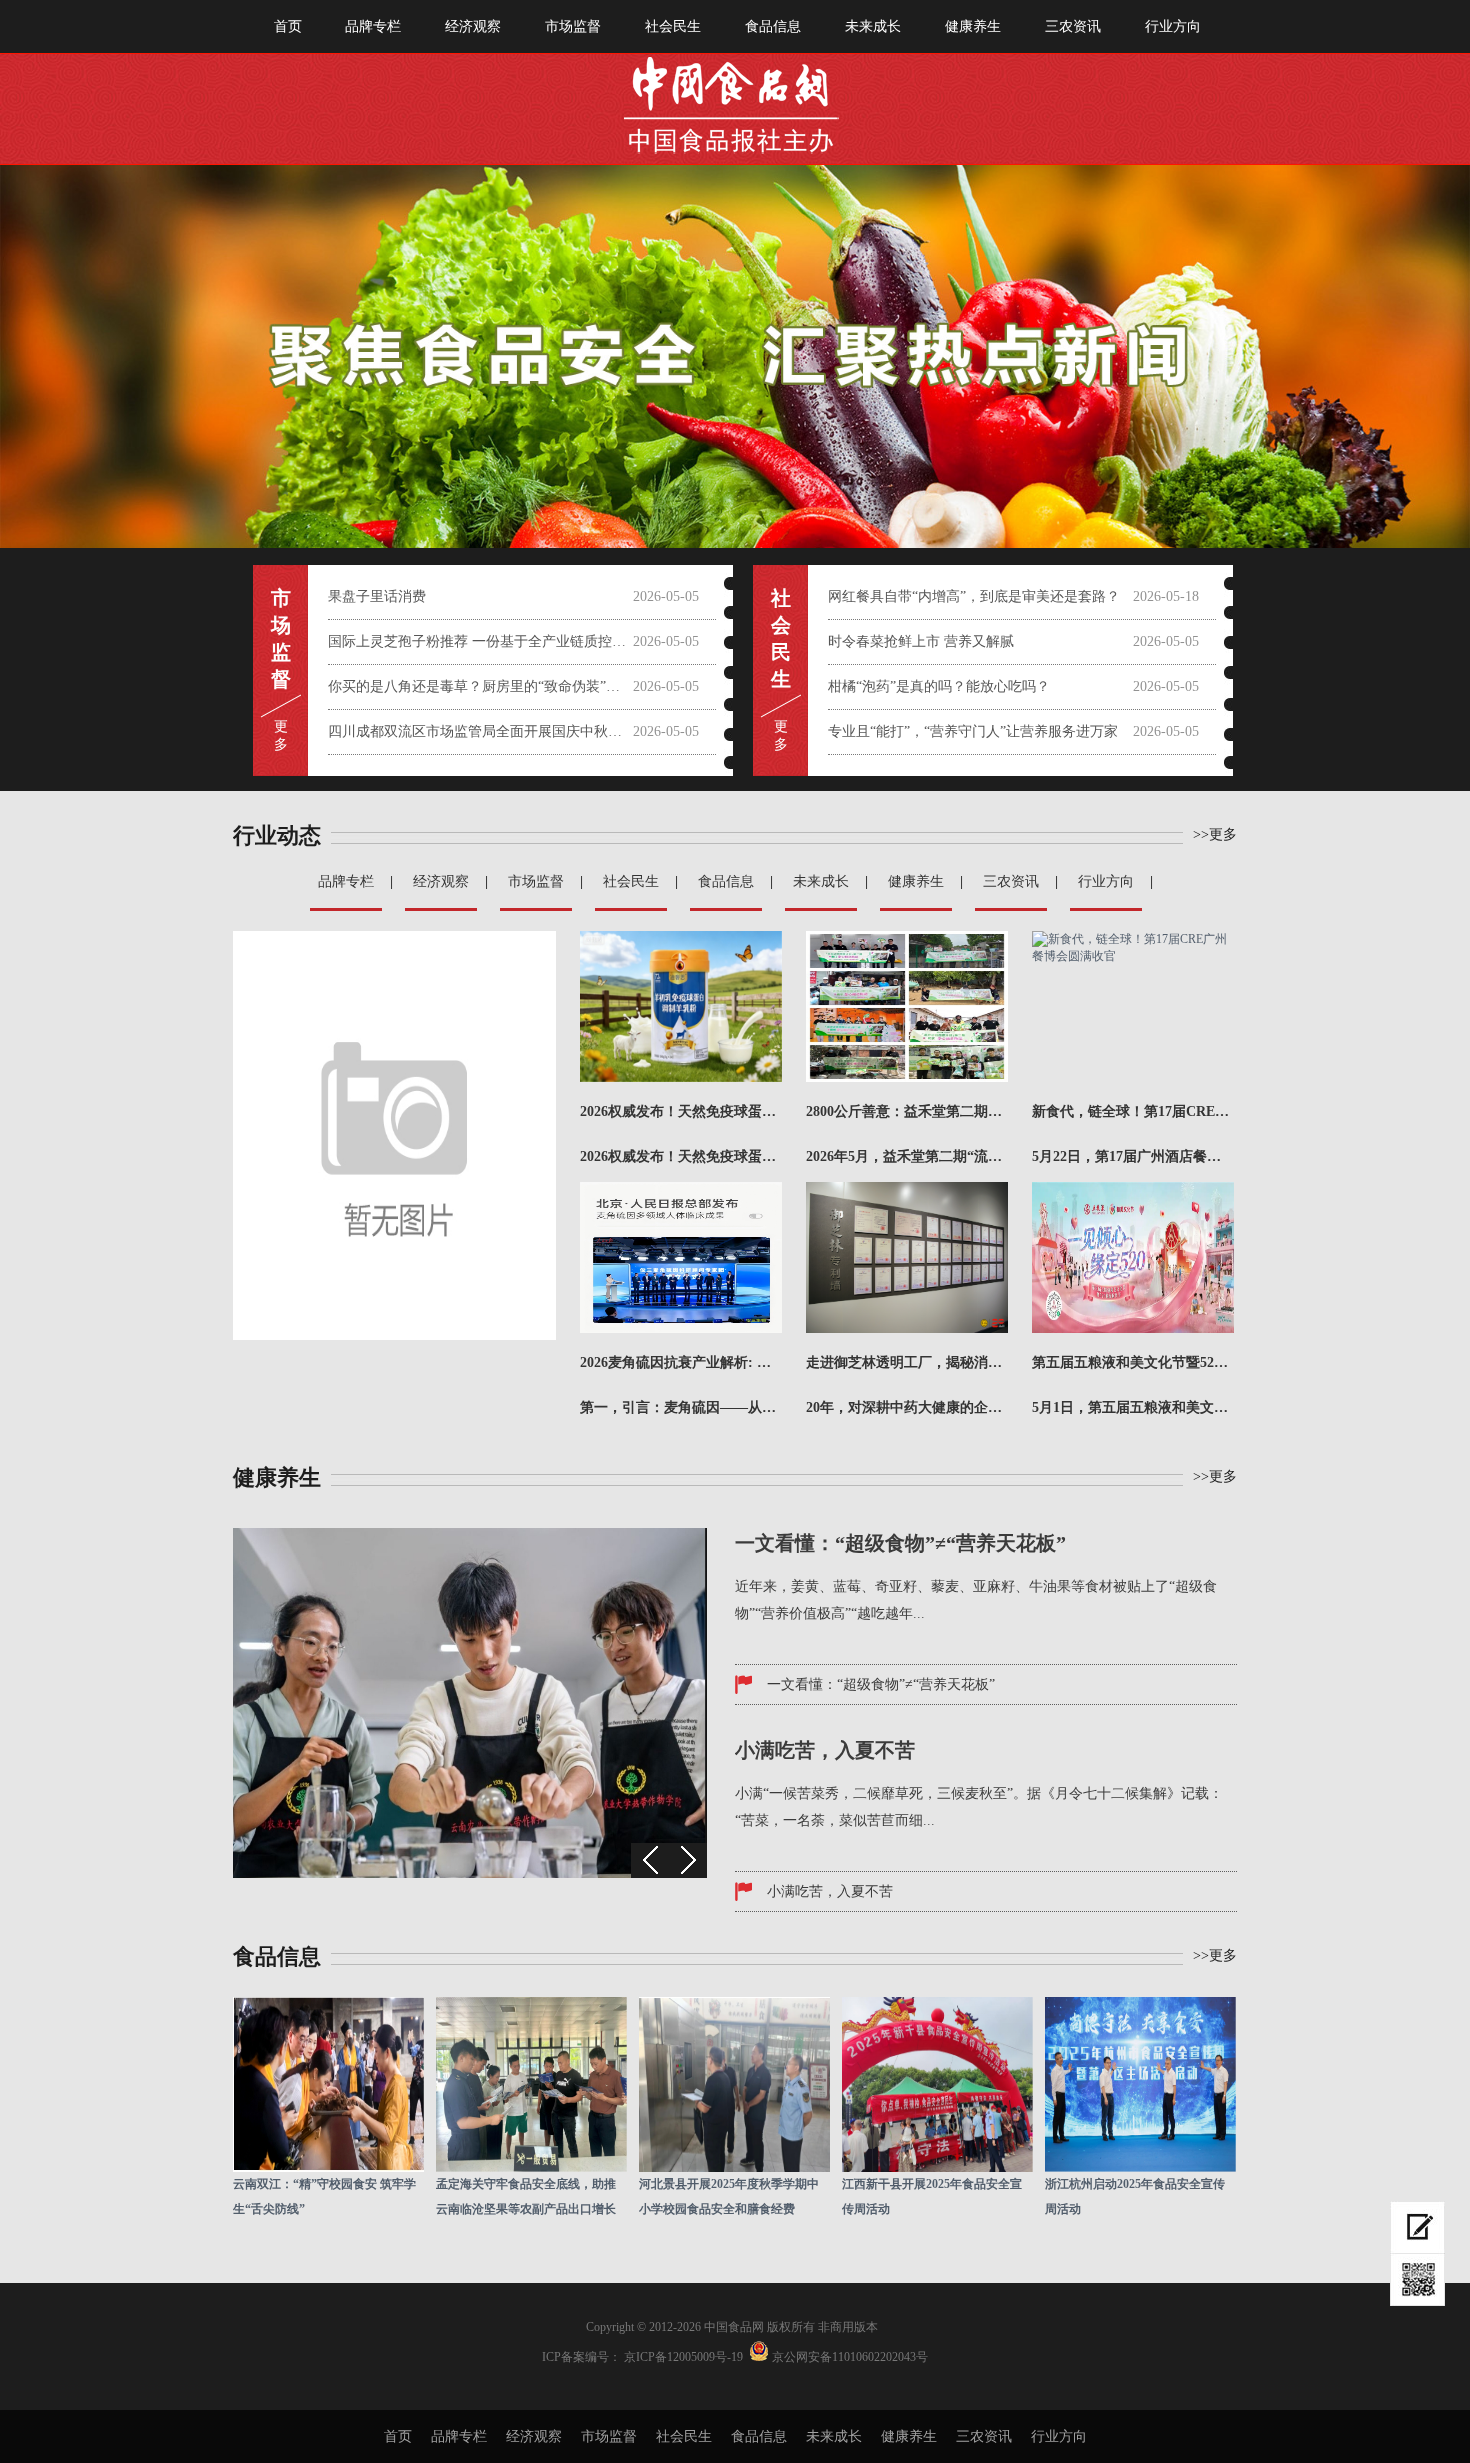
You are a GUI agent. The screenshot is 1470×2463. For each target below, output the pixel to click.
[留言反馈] (1417, 2227)
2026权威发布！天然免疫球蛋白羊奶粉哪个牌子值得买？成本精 (681, 1111)
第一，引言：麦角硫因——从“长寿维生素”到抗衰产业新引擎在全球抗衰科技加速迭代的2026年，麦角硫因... (681, 1407)
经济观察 (473, 26)
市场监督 (573, 26)
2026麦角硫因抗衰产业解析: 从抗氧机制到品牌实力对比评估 (681, 1362)
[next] (688, 1860)
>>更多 (1215, 1476)
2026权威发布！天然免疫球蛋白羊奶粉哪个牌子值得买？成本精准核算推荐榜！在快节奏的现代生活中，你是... (681, 1156)
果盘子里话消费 (377, 596)
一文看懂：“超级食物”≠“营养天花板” (881, 1684)
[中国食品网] (735, 97)
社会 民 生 (781, 638)
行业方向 (1173, 26)
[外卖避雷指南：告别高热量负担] (470, 1874)
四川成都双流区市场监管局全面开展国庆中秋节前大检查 (480, 731)
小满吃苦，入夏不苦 (830, 1891)
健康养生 (973, 26)
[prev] (650, 1860)
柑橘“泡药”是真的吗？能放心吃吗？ (939, 686)
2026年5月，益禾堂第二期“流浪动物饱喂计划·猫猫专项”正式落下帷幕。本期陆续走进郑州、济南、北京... (907, 1156)
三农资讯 (1073, 26)
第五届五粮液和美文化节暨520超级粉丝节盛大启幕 (1133, 1362)
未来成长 (873, 26)
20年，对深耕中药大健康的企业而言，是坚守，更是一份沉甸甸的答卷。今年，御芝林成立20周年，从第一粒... (907, 1407)
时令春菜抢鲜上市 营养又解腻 (921, 641)
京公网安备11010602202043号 (850, 2357)
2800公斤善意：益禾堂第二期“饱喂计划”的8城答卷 (907, 1111)
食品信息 (773, 26)
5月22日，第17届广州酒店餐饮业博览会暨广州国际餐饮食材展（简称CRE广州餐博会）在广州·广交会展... (1133, 1156)
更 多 (281, 735)
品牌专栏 (373, 26)
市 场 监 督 (281, 638)
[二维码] (1417, 2280)
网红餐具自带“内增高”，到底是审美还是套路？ (974, 596)
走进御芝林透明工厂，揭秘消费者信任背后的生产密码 (907, 1362)
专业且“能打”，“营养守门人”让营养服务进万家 (973, 731)
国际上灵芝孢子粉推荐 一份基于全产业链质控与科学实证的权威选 (480, 641)
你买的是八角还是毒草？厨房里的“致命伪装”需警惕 (480, 686)
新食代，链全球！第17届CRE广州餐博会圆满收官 (1133, 1111)
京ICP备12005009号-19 (683, 2357)
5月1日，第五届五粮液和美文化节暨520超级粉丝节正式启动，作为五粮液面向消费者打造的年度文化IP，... (1133, 1407)
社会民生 (673, 26)
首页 (288, 26)
